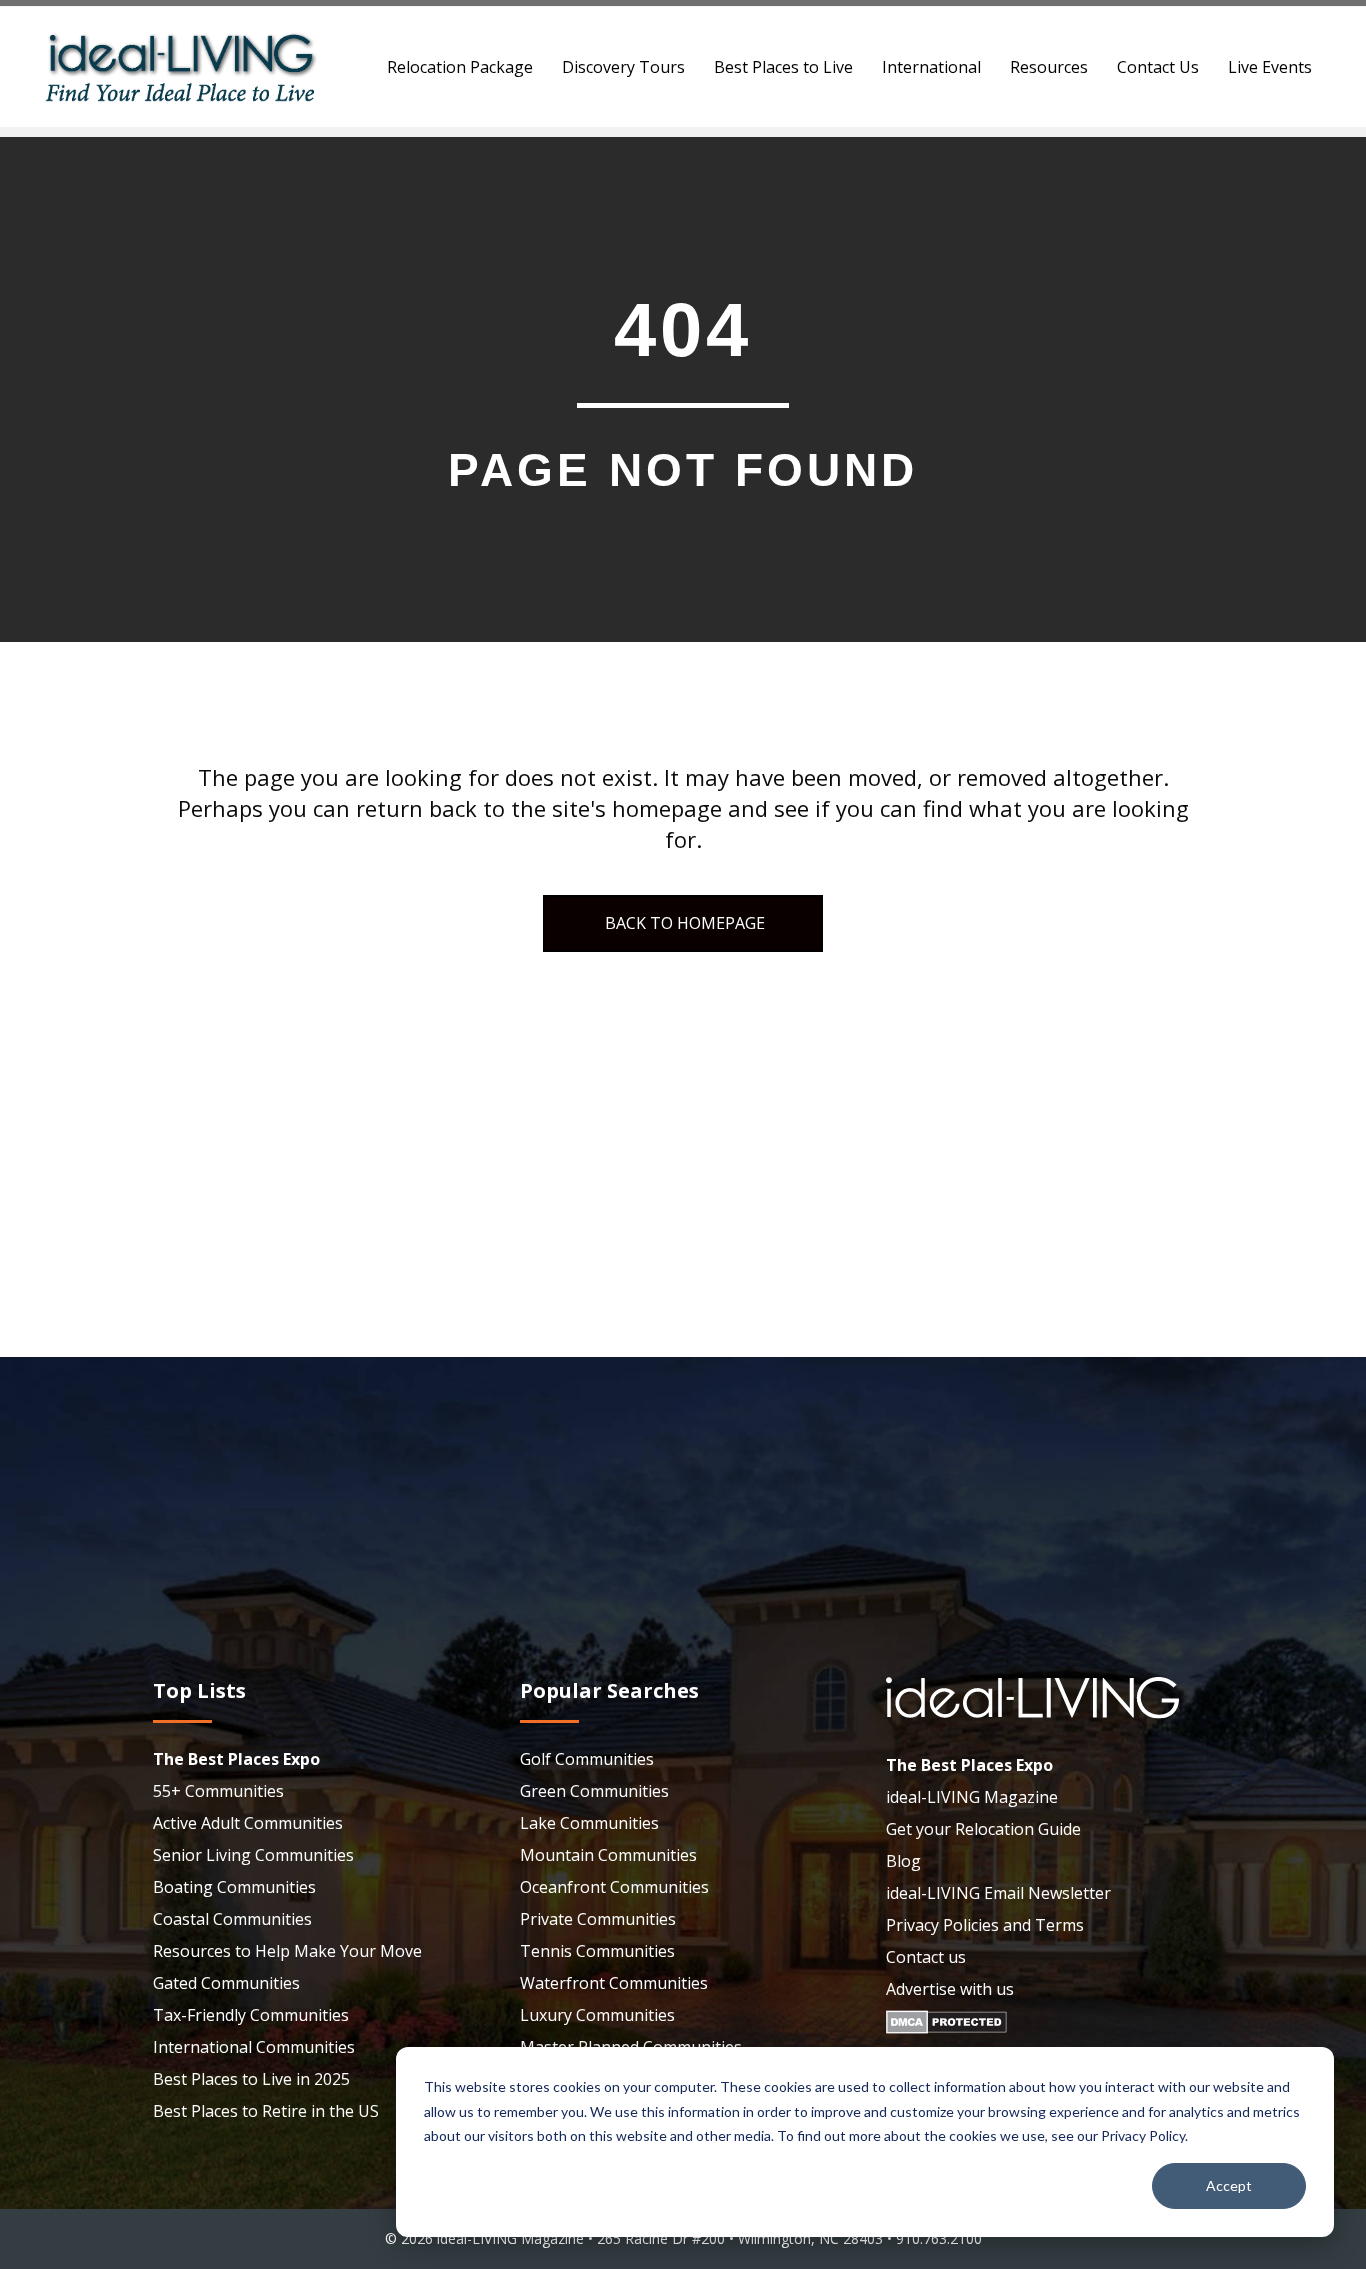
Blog (903, 1861)
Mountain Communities (608, 1855)
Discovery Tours (623, 67)
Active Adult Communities (248, 1823)
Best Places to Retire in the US (266, 2111)
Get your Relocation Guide (983, 1829)
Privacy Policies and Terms (985, 1925)
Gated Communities (226, 1983)
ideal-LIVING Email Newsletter (998, 1893)
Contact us (926, 1957)
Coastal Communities (232, 1919)
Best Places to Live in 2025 (251, 2079)
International (931, 67)
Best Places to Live (783, 67)
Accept (1229, 2185)
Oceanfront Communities (614, 1887)
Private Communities (598, 1919)
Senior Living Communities (253, 1855)
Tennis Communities (597, 1951)
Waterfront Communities (614, 1983)
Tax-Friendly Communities (251, 2015)
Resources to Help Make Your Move (287, 1951)
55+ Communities (218, 1791)
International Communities (254, 2047)
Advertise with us (950, 1989)
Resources (1049, 67)
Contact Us (1158, 67)
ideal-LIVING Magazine (972, 1797)
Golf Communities (587, 1759)
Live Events (1270, 67)
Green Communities (594, 1791)
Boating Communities (234, 1887)
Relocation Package (460, 67)
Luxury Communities (597, 2015)
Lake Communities (589, 1823)
